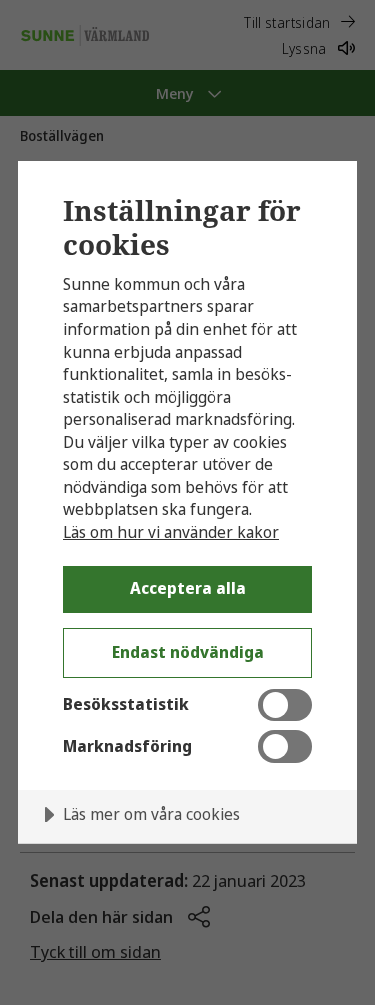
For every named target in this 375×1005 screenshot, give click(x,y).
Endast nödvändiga (188, 652)
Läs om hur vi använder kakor (171, 532)
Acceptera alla (188, 588)
